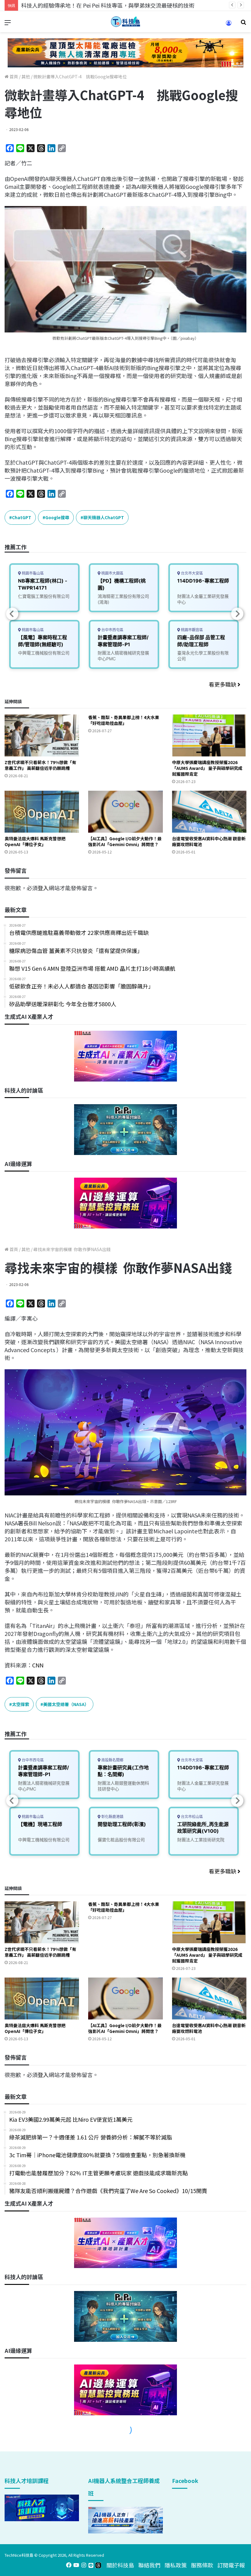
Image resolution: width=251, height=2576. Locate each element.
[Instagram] (84, 2565)
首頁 (13, 77)
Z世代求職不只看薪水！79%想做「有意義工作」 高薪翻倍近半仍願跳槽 (40, 765)
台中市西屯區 (112, 630)
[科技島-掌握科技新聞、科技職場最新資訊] (125, 22)
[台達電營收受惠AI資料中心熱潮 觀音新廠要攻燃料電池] (209, 812)
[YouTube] (76, 2565)
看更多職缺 (223, 684)
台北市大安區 (191, 573)
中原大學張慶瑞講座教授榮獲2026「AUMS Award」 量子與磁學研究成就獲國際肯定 (207, 768)
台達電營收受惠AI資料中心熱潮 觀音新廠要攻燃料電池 (209, 841)
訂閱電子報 (231, 2565)
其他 (26, 77)
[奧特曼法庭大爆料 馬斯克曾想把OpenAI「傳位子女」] (42, 812)
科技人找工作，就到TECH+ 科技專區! (67, 5)
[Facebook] (69, 2565)
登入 (43, 888)
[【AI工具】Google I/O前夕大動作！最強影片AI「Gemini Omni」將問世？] (125, 812)
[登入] (229, 25)
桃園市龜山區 (32, 573)
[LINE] (91, 2565)
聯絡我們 (149, 2565)
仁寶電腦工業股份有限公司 (44, 596)
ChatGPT (22, 517)
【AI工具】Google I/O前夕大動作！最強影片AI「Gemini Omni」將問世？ (125, 841)
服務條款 (202, 2565)
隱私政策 (176, 2565)
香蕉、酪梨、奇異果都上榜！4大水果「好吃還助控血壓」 (124, 720)
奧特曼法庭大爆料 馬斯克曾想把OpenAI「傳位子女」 (35, 841)
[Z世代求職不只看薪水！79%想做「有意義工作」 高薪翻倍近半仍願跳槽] (42, 735)
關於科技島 (120, 2565)
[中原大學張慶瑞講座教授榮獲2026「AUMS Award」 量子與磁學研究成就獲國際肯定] (209, 735)
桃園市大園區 (112, 573)
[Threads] (98, 2565)
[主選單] (8, 24)
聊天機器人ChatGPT (104, 517)
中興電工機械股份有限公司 (44, 653)
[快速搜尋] (243, 24)
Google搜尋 (57, 517)
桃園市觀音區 (191, 630)
